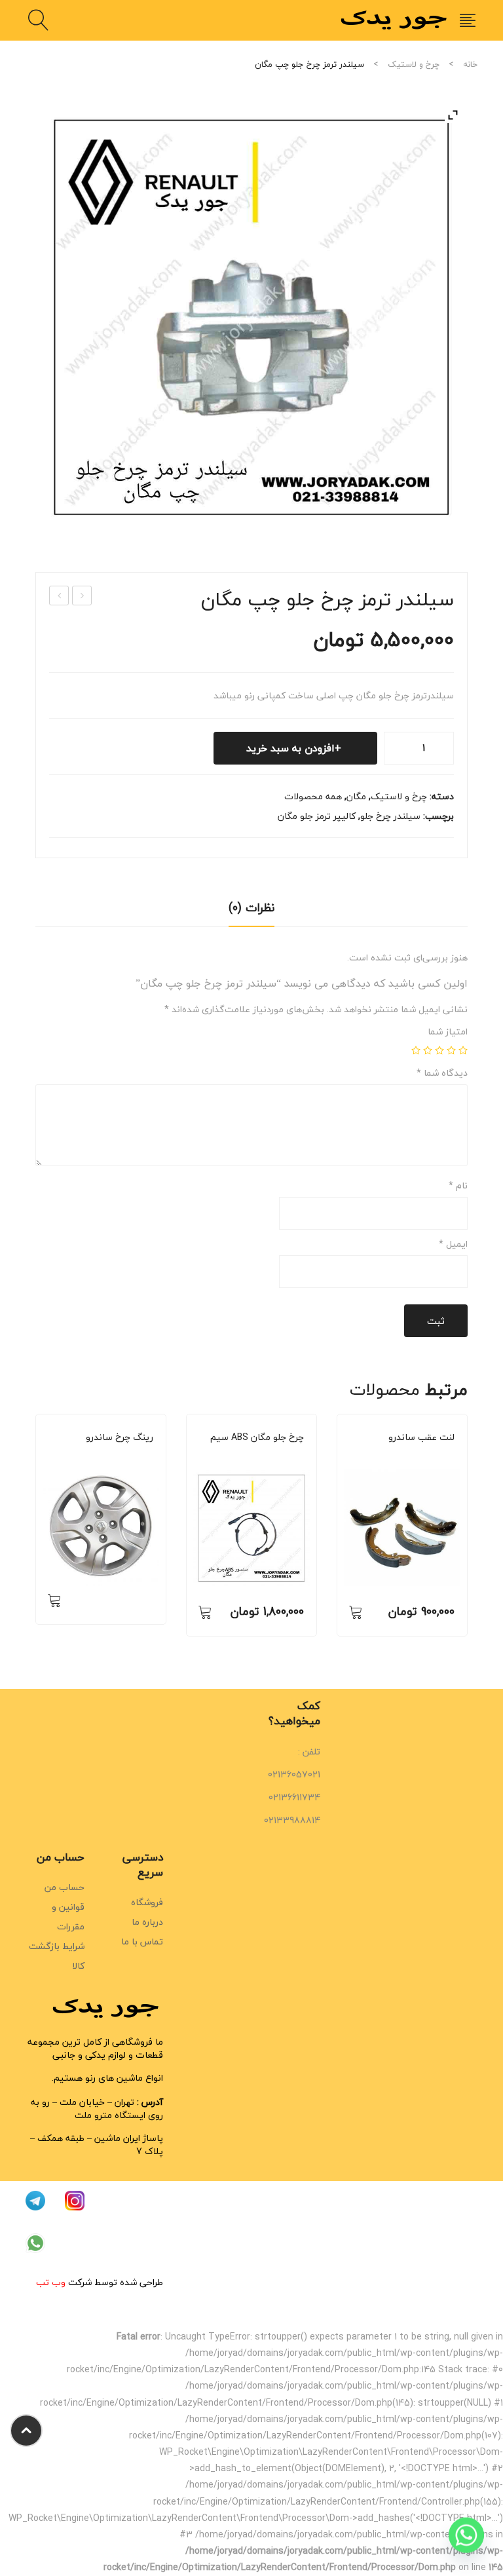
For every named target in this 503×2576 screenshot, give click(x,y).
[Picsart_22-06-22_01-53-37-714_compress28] (251, 316)
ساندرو (114, 1455)
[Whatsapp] (466, 2542)
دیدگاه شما (442, 1073)
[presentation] (35, 1532)
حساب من (65, 1887)
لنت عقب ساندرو (421, 1437)
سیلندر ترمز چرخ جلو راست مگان (81, 596)
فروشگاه (147, 1902)
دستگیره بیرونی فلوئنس (59, 596)
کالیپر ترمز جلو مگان (317, 816)
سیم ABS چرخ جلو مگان (257, 1437)
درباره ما (147, 1922)
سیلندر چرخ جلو (390, 816)
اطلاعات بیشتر (54, 1600)
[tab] (251, 912)
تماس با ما (142, 1941)
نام (458, 1186)
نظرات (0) (251, 908)
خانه (470, 64)
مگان (356, 796)
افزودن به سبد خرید (290, 748)
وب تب (51, 2282)
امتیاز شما (448, 1032)
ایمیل (453, 1244)
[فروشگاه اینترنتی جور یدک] (396, 19)
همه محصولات (313, 796)
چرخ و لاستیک (414, 64)
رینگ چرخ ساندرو (120, 1437)
